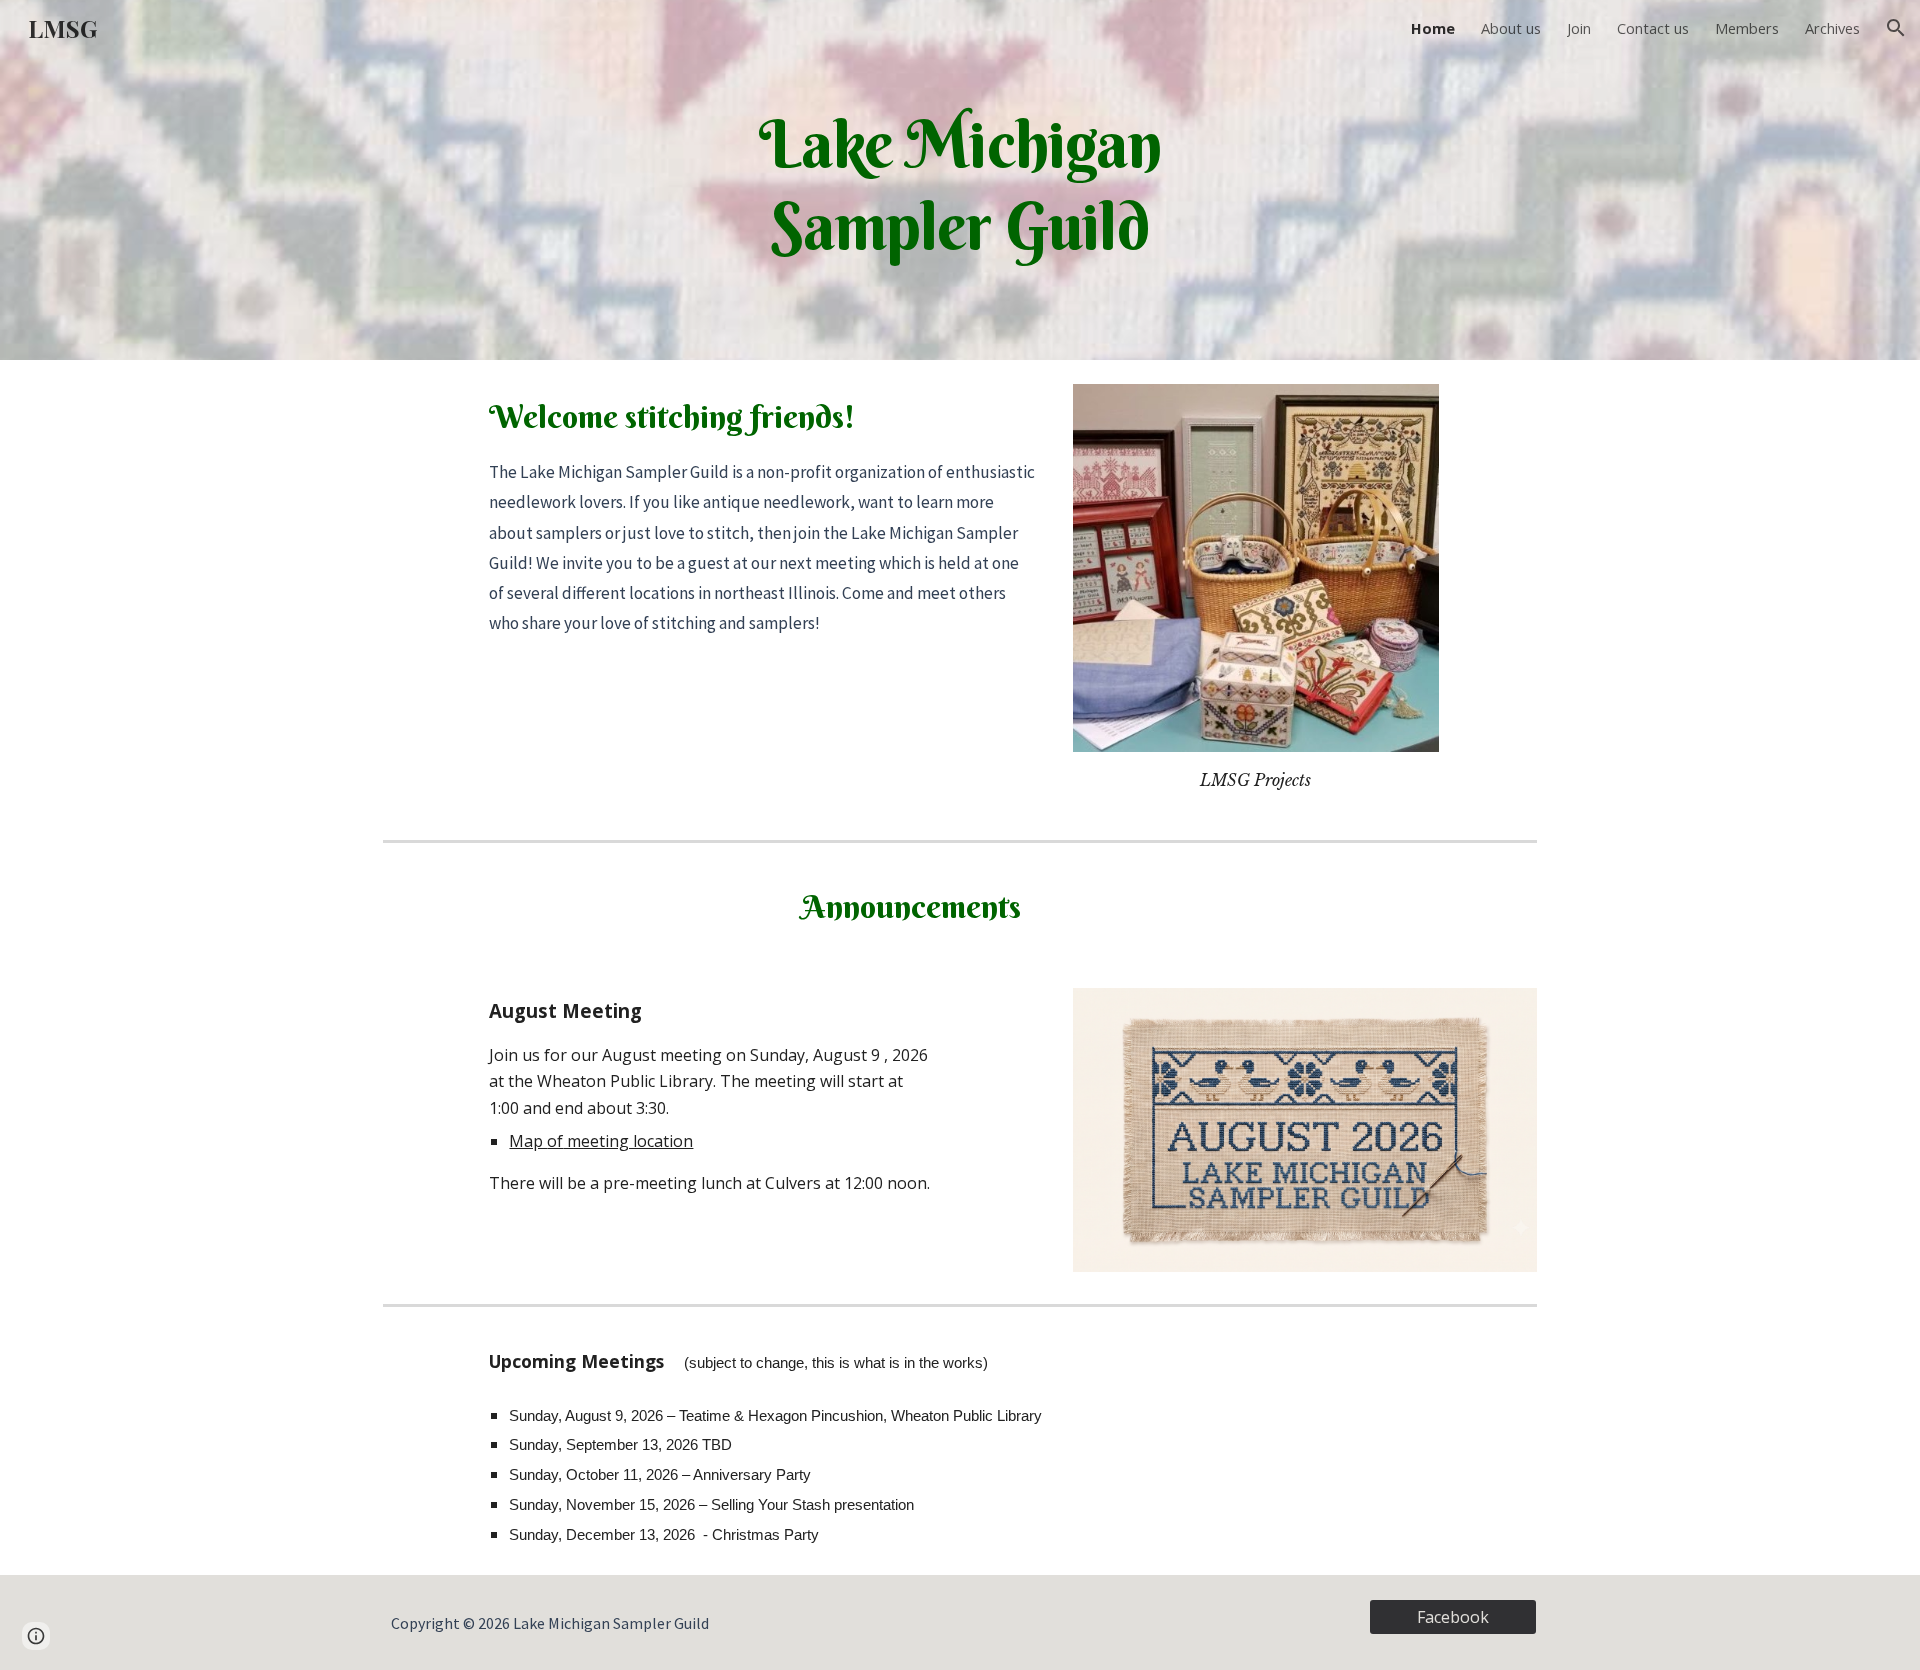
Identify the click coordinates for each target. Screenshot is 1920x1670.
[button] (1896, 28)
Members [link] (1747, 28)
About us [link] (1511, 28)
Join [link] (1579, 28)
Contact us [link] (1653, 28)
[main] (959, 180)
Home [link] (1433, 28)
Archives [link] (1832, 28)
